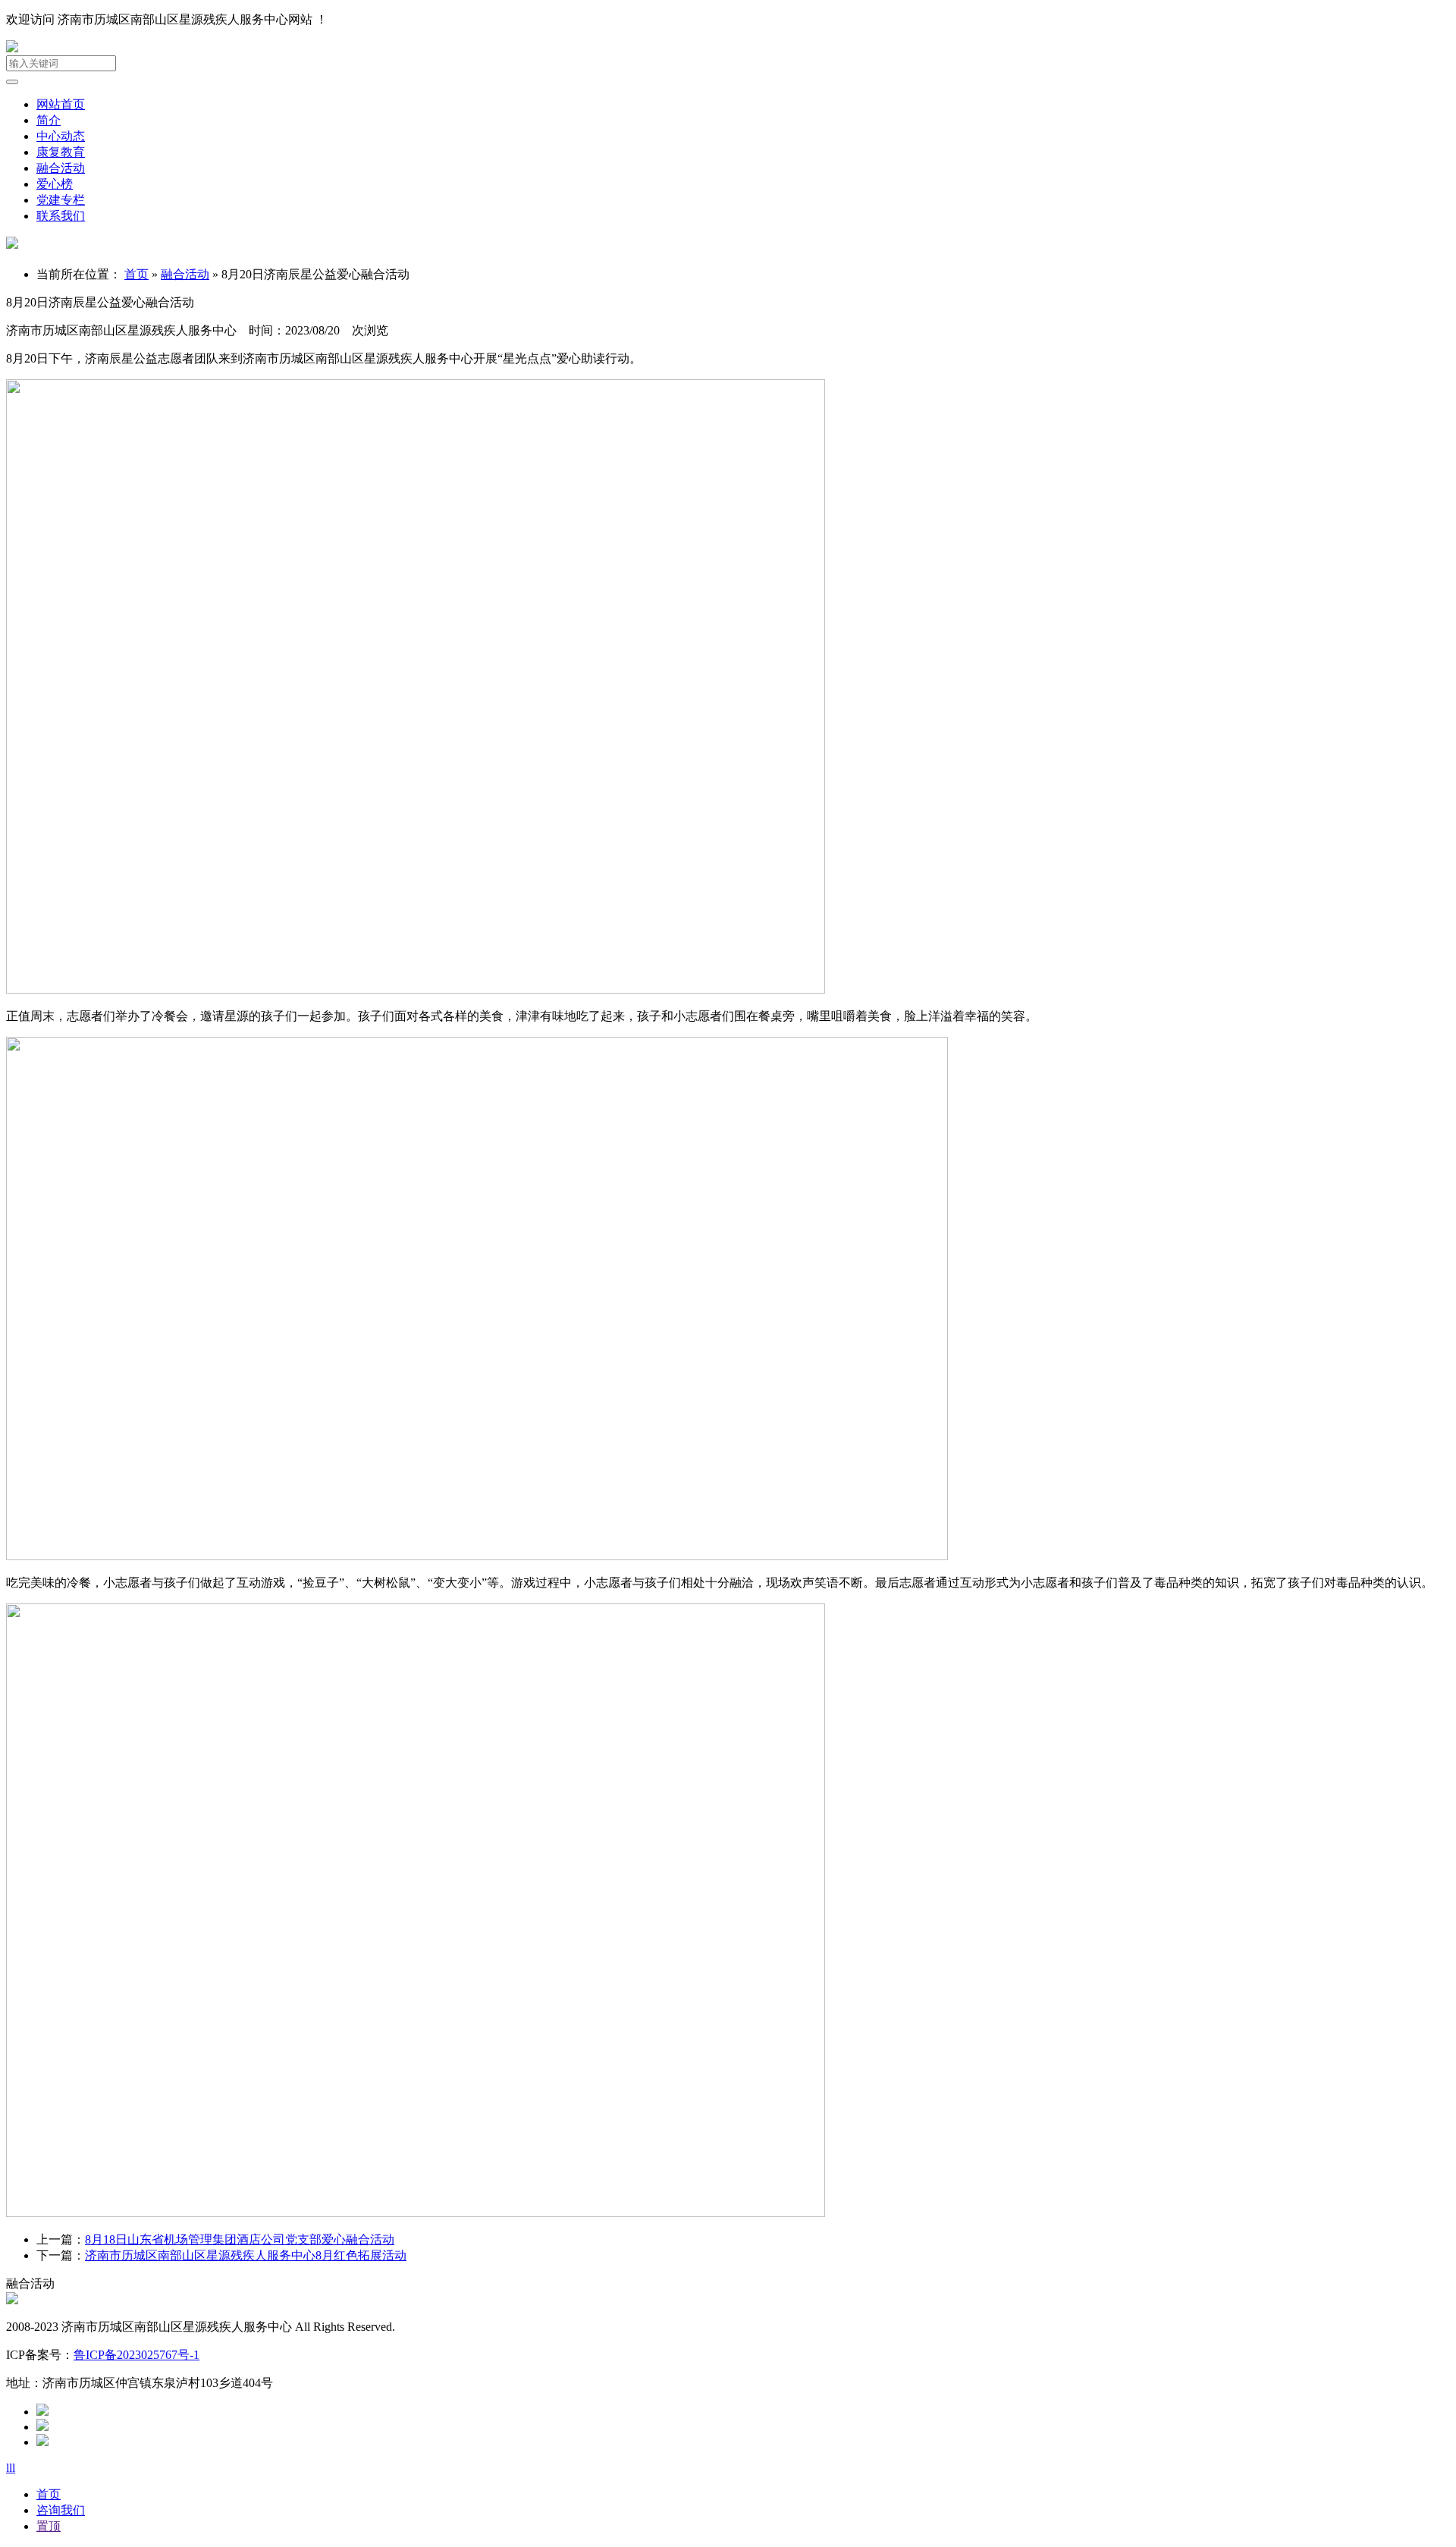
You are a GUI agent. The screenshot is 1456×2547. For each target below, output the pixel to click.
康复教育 (61, 152)
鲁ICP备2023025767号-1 (136, 2355)
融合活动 (61, 168)
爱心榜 (55, 184)
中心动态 (61, 136)
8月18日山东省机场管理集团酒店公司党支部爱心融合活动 (240, 2239)
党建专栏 (61, 200)
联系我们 (61, 216)
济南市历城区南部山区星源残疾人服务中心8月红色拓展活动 (246, 2255)
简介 (49, 120)
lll (11, 2468)
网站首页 (61, 104)
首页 (136, 274)
